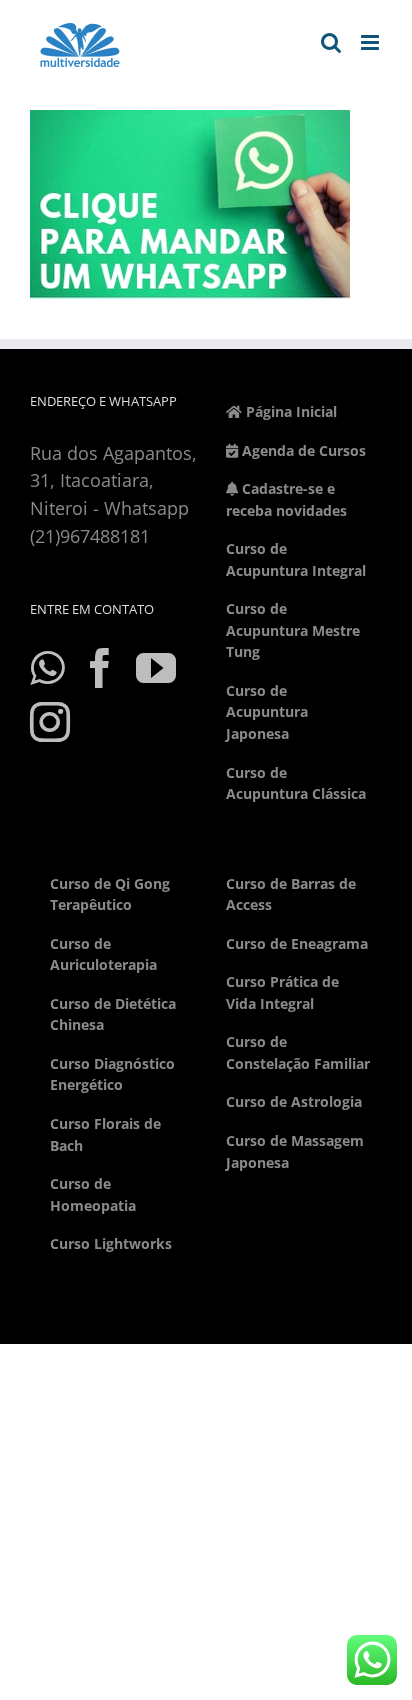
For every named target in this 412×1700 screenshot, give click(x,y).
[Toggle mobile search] (331, 42)
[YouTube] (156, 668)
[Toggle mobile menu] (371, 42)
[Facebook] (100, 668)
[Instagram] (50, 722)
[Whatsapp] (47, 668)
